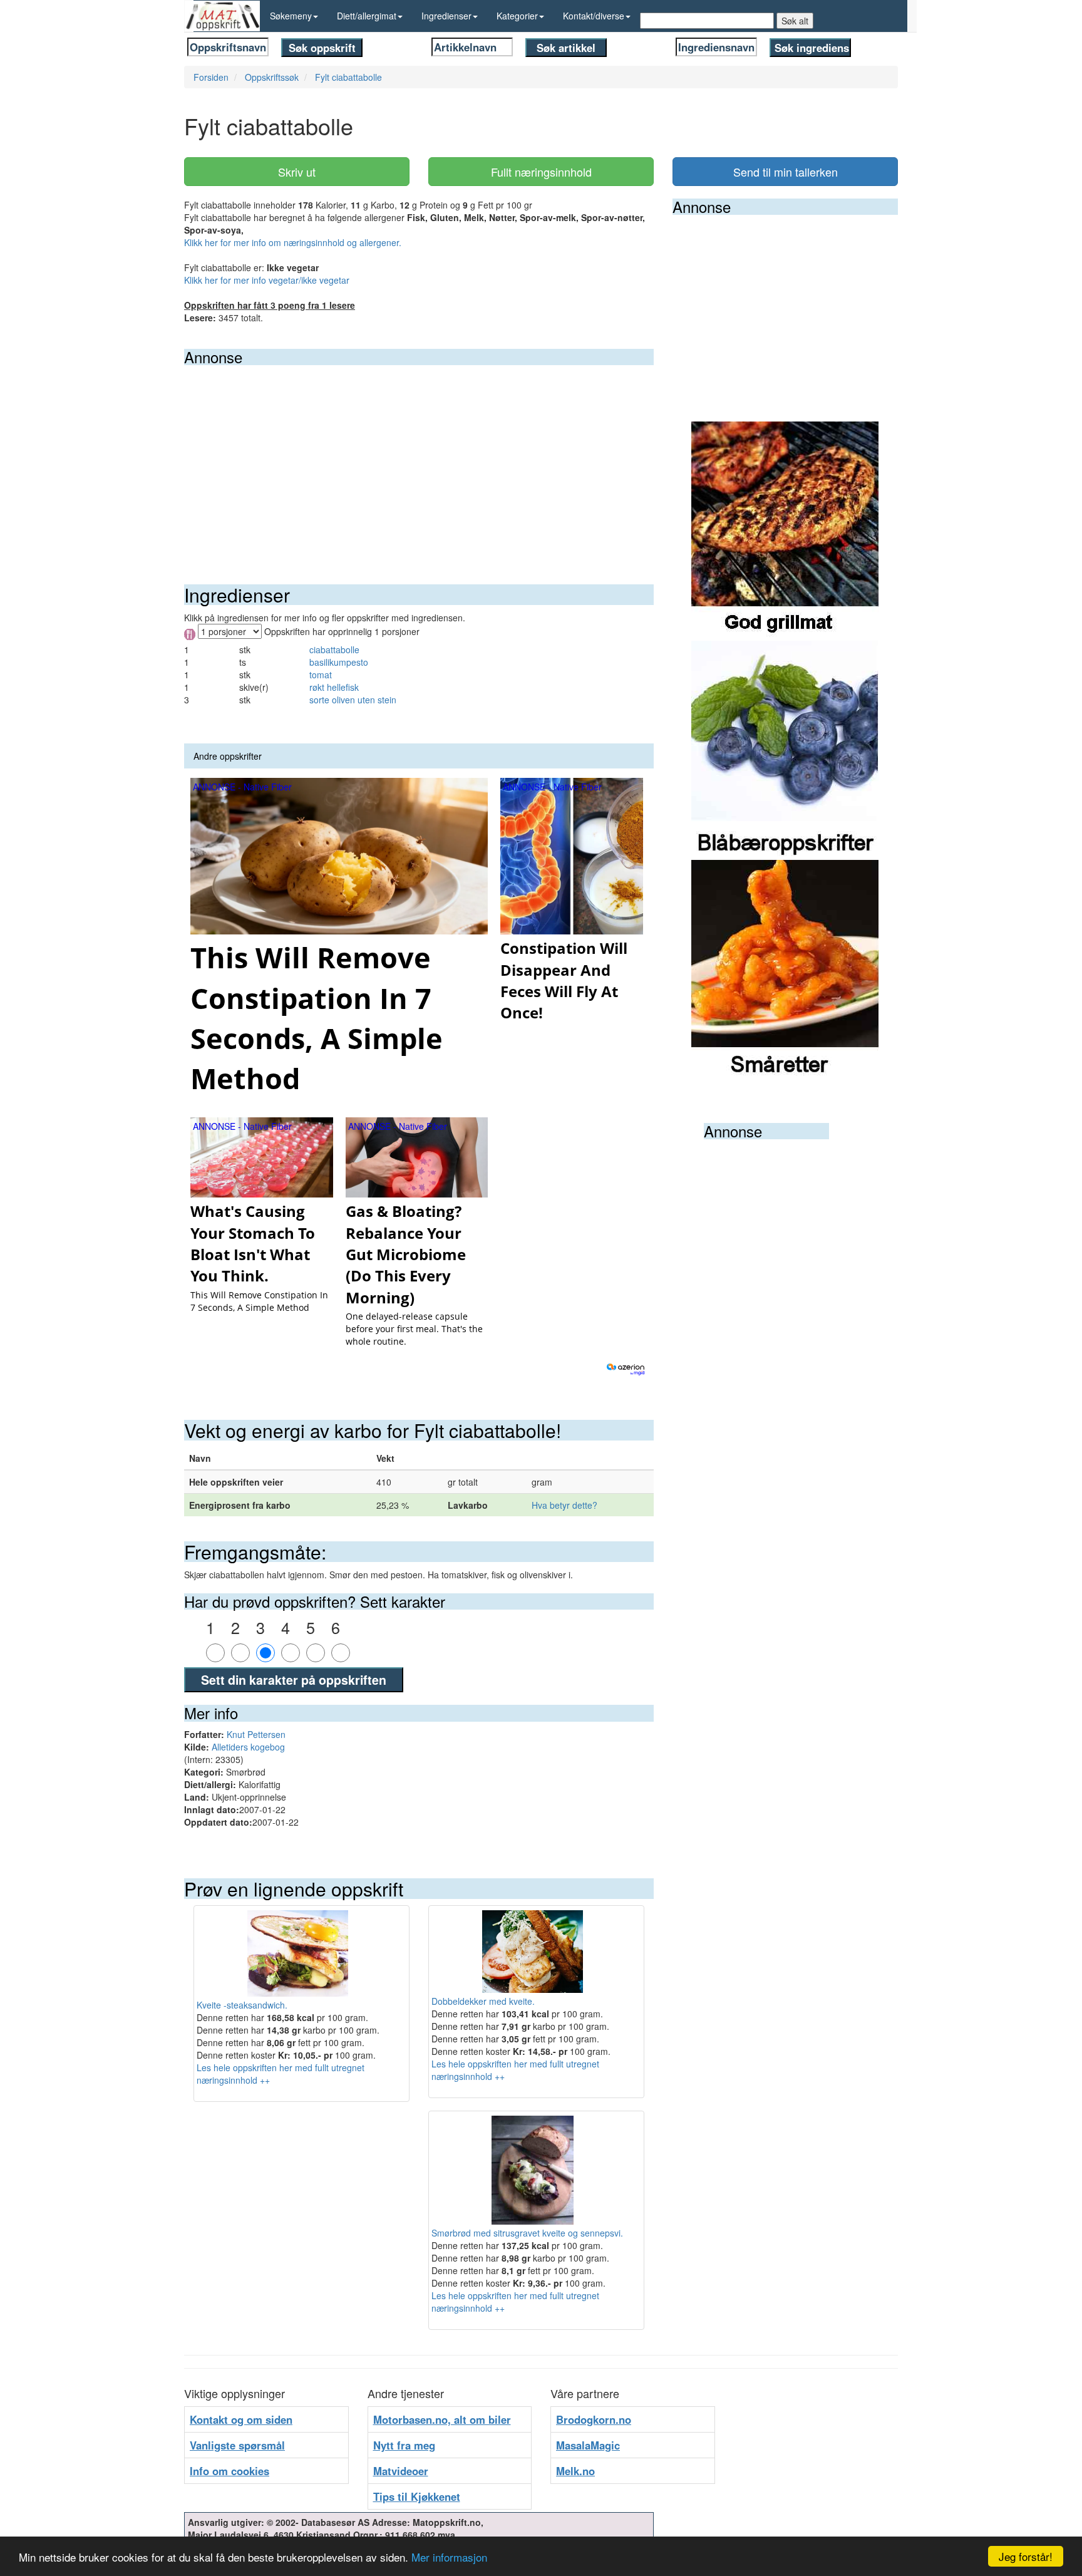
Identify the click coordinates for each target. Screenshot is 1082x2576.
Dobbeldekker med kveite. (483, 2001)
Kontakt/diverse (594, 16)
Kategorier (517, 16)
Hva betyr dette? (564, 1505)
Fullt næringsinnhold (541, 172)
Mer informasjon (449, 2557)
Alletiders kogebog (248, 1747)
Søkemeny (291, 16)
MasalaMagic (588, 2445)
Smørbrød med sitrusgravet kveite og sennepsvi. (527, 2233)
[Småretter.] (785, 968)
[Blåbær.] (785, 749)
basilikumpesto (339, 662)
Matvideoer (401, 2471)
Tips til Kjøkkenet (417, 2496)
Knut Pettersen (256, 1734)
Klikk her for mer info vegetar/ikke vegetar (267, 280)
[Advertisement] (419, 459)
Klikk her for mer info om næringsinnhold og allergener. (293, 242)
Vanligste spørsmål (237, 2445)
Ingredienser (446, 16)
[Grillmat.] (785, 530)
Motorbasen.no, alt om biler (442, 2419)
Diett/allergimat (367, 16)
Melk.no (575, 2471)
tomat (321, 675)
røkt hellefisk (334, 687)
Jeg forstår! (1026, 2556)
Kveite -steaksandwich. (242, 2005)
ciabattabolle (334, 649)
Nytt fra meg (404, 2445)
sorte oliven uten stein (353, 700)
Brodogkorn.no (594, 2419)
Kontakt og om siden (241, 2419)
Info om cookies (229, 2471)
